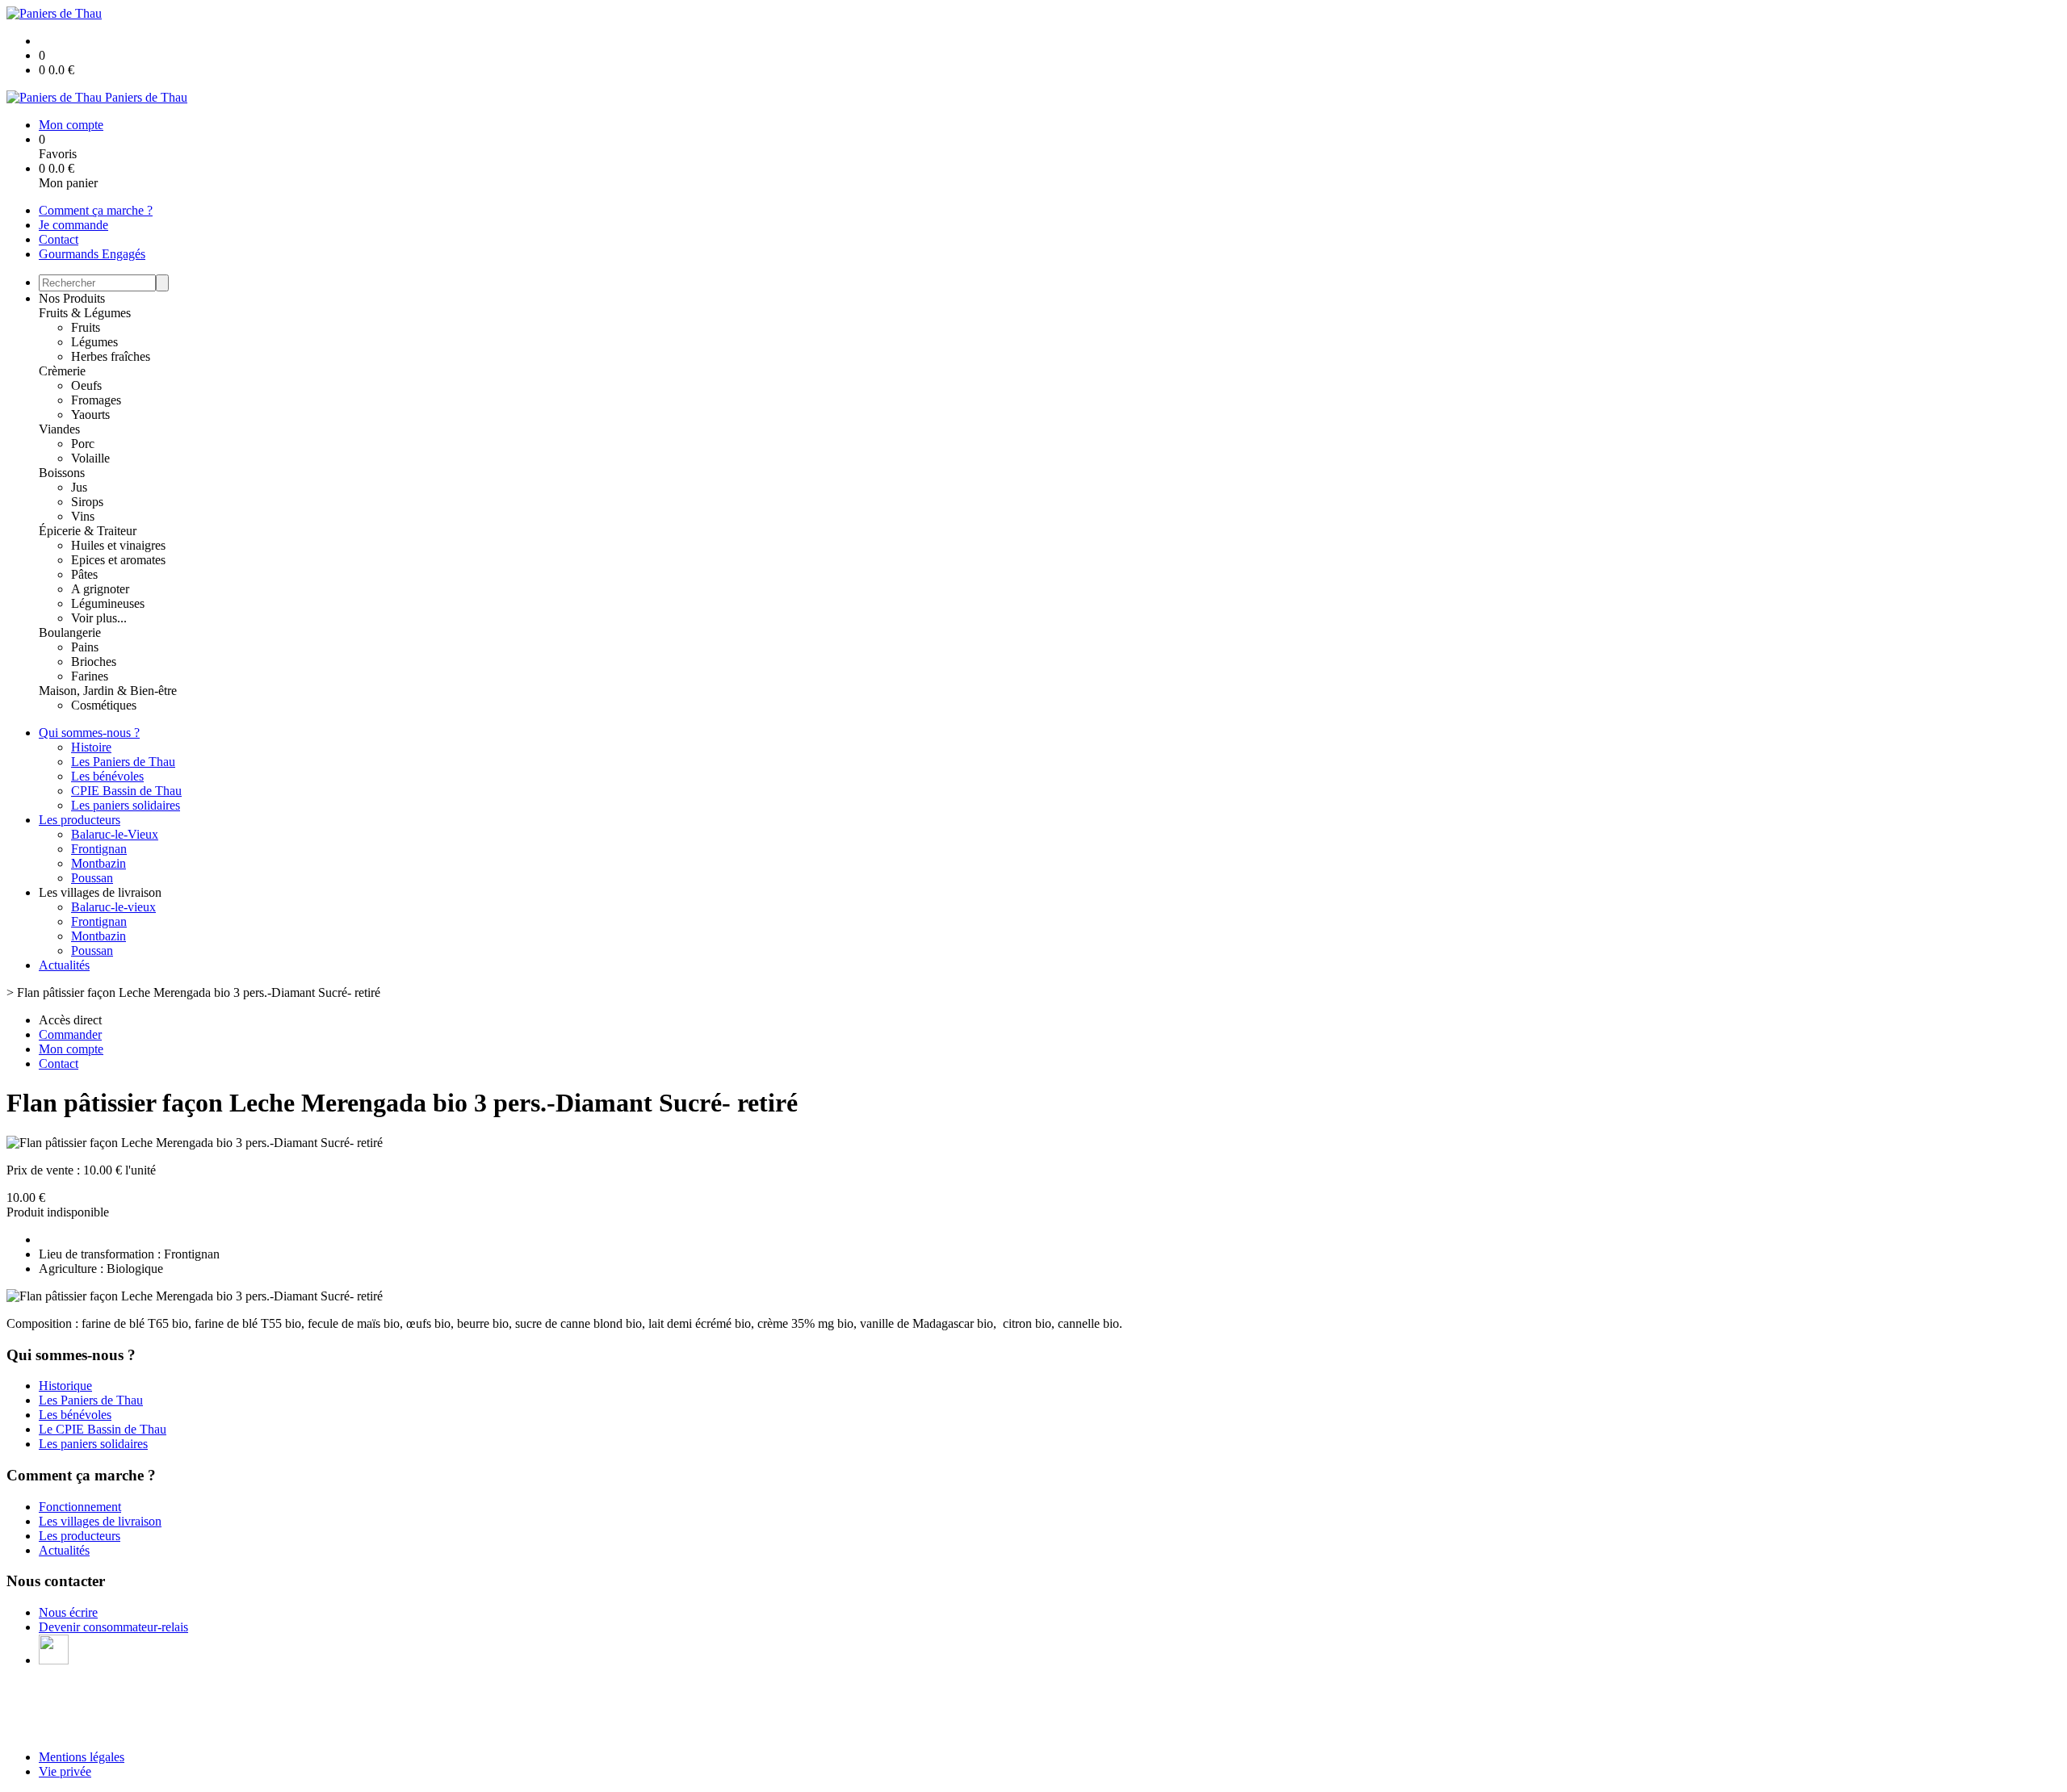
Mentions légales (82, 1757)
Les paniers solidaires (126, 805)
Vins (83, 516)
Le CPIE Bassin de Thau (103, 1429)
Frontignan (99, 849)
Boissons (62, 473)
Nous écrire (68, 1612)
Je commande (73, 225)
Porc (83, 444)
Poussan (92, 878)
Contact (59, 239)
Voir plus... (99, 618)
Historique (65, 1386)
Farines (90, 676)
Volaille (90, 458)
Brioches (94, 662)
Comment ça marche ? (96, 210)
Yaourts (90, 415)
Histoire (91, 747)
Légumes (94, 342)
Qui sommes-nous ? (89, 733)
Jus (79, 487)
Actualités (64, 965)
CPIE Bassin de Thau (126, 791)
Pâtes (84, 574)
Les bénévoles (107, 776)
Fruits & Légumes (85, 313)
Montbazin (99, 863)
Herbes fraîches (111, 356)
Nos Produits (72, 298)
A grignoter (100, 589)
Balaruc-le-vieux (113, 907)
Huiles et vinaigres (118, 545)
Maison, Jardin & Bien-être (108, 691)
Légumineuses (108, 603)
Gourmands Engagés (92, 254)
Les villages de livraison (100, 1521)
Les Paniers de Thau (123, 762)
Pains (85, 647)
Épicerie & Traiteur (88, 531)
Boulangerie (70, 632)
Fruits (86, 327)
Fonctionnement (80, 1507)
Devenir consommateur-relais (113, 1627)
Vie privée (65, 1771)
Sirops (87, 502)
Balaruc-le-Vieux (115, 834)
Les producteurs (80, 820)
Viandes (59, 429)
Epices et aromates (118, 560)
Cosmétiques (104, 705)
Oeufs (86, 385)
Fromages (96, 400)
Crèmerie (62, 371)
